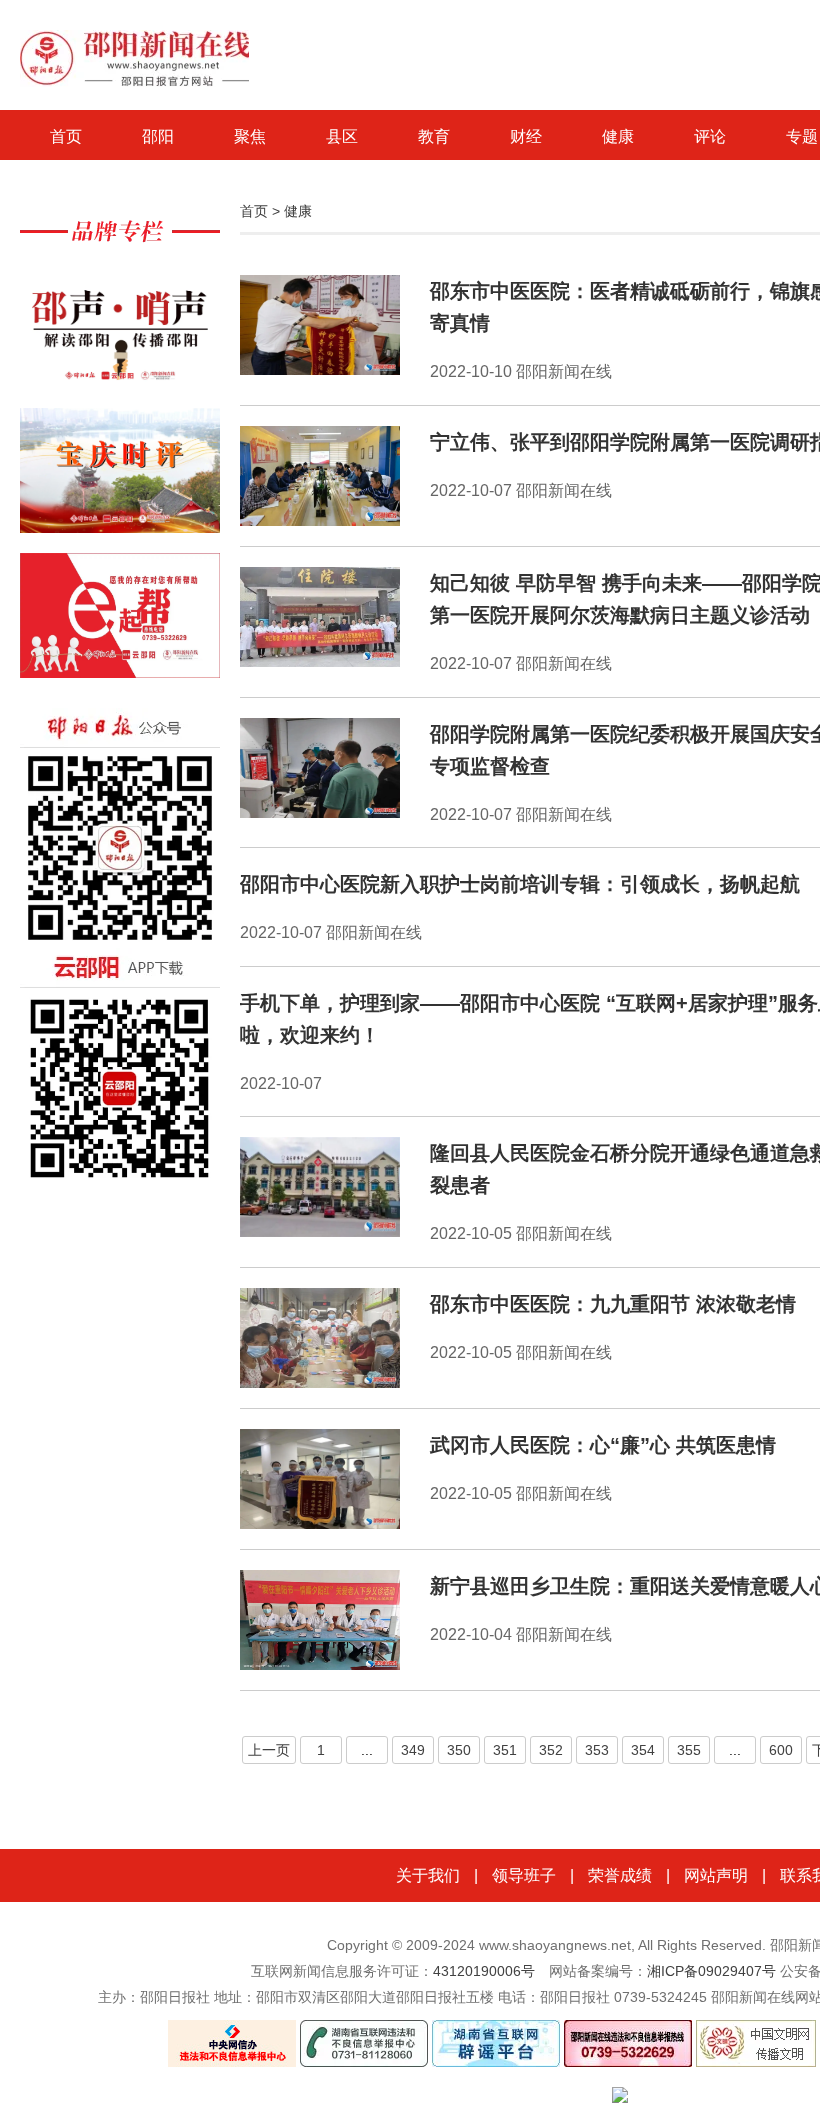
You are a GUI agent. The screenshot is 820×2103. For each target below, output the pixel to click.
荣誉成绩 (620, 1875)
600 (781, 1750)
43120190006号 (484, 1971)
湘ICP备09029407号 (711, 1971)
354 (643, 1750)
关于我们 (428, 1875)
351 (505, 1750)
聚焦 (250, 136)
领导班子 (524, 1875)
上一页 (269, 1750)
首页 (66, 136)
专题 (802, 136)
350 (459, 1750)
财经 (526, 136)
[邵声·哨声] (120, 335)
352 (551, 1750)
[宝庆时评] (120, 480)
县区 (342, 136)
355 (689, 1750)
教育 (434, 136)
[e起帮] (120, 625)
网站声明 (716, 1875)
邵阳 (158, 136)
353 (597, 1750)
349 (413, 1750)
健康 (618, 136)
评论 (710, 136)
